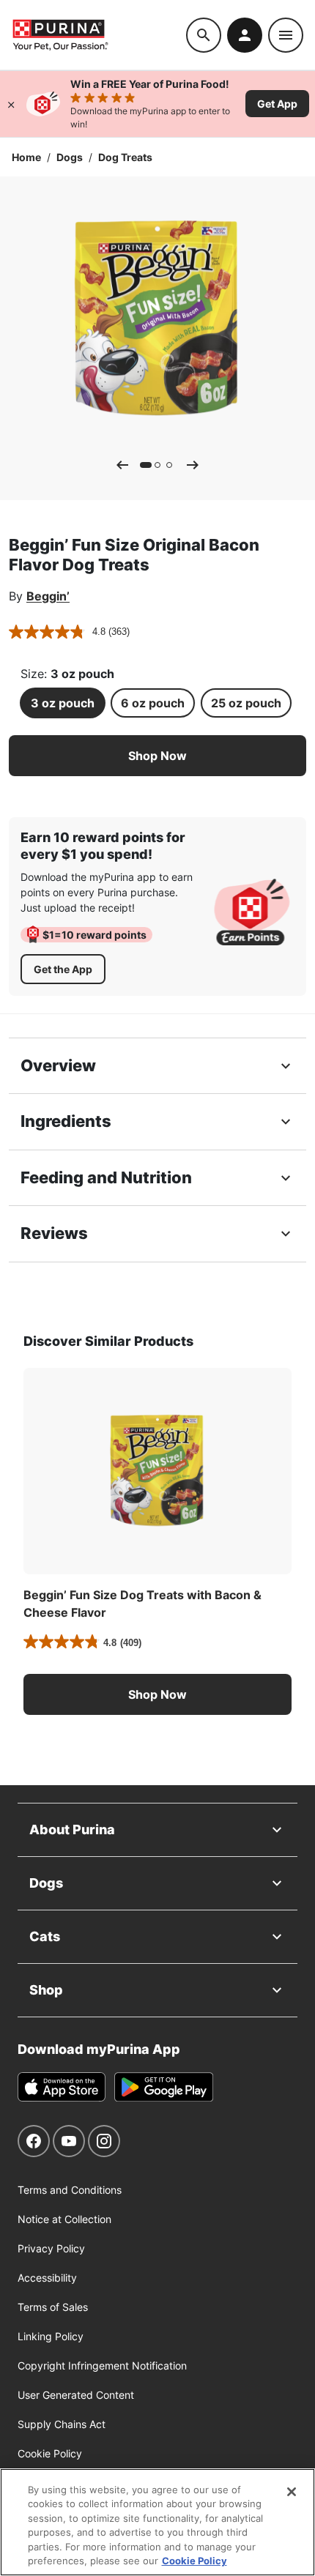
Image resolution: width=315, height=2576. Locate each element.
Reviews (54, 1233)
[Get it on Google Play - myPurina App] (164, 2087)
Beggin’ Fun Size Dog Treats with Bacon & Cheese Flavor (142, 1604)
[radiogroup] (157, 703)
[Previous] (122, 465)
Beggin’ (48, 596)
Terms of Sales (53, 2307)
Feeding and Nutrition (106, 1177)
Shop (46, 1990)
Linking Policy (51, 2336)
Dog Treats (125, 157)
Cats (45, 1936)
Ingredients (66, 1121)
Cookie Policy (50, 2453)
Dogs (70, 157)
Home (26, 157)
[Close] (11, 104)
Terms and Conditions (70, 2190)
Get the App (63, 969)
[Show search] (204, 35)
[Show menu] (286, 35)
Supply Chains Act (62, 2424)
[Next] (193, 465)
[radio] (63, 703)
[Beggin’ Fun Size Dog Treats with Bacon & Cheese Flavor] (157, 1471)
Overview (58, 1065)
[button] (157, 756)
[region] (157, 2522)
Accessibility (47, 2278)
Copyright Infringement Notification (102, 2365)
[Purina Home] (99, 35)
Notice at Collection (64, 2219)
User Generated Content (76, 2395)
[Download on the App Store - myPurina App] (62, 2087)
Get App (277, 104)
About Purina (72, 1829)
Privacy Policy (51, 2248)
